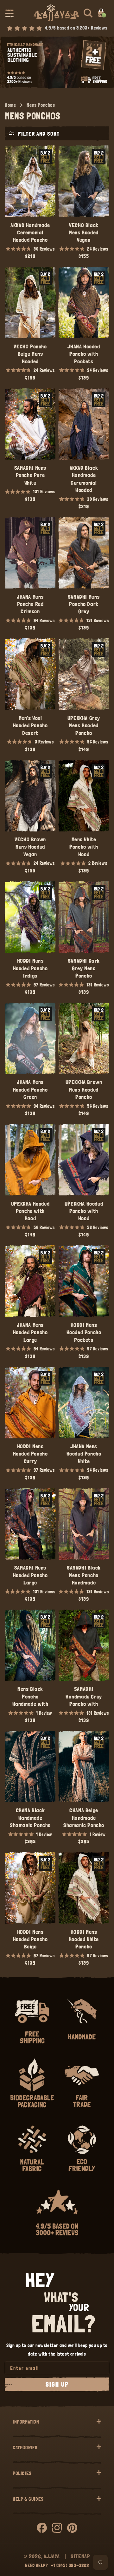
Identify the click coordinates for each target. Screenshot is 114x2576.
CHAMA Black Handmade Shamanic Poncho (30, 1818)
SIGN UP (57, 2384)
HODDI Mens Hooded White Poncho (84, 1939)
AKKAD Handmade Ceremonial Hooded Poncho (30, 232)
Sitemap (80, 2556)
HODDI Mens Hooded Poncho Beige (30, 1939)
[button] (9, 13)
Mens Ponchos (41, 105)
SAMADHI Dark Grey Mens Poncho (84, 968)
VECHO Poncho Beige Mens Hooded (30, 354)
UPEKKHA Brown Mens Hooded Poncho (84, 1089)
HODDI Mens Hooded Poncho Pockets (84, 1332)
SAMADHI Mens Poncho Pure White (30, 475)
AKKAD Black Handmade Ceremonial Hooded (84, 479)
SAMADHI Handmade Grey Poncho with (84, 1696)
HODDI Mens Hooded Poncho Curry (30, 1454)
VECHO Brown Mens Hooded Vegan (30, 847)
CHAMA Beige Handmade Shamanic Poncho (84, 1818)
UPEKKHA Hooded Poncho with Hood (30, 1211)
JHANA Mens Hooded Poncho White (84, 1454)
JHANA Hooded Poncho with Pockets (84, 354)
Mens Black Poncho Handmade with (30, 1696)
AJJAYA (52, 2556)
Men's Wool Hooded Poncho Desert (30, 725)
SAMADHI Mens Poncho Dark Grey (84, 604)
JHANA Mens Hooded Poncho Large (30, 1332)
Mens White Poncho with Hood (84, 847)
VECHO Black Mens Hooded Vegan (84, 232)
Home (10, 105)
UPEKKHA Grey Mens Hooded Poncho (84, 725)
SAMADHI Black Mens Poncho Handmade (84, 1575)
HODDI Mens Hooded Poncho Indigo (30, 968)
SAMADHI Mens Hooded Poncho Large (30, 1575)
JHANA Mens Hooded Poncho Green (30, 1089)
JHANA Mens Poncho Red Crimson (30, 604)
